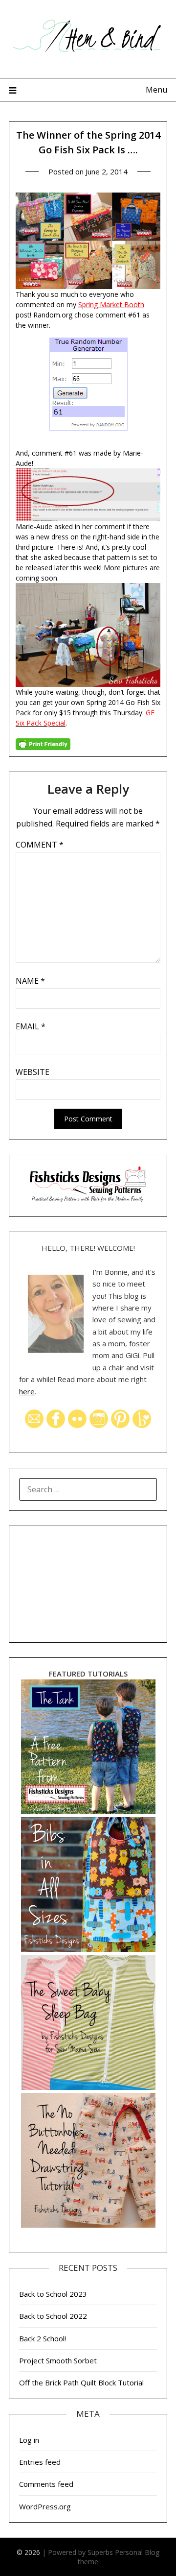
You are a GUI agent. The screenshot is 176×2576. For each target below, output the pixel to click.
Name (30, 981)
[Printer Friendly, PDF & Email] (43, 743)
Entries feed (40, 2462)
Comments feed (46, 2484)
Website (33, 1072)
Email (31, 1026)
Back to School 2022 (53, 2316)
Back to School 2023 (53, 2294)
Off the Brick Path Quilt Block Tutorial (81, 2382)
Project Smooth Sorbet (58, 2360)
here (27, 1391)
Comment (40, 845)
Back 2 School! (43, 2338)
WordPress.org (45, 2506)
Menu (156, 90)
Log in (29, 2440)
